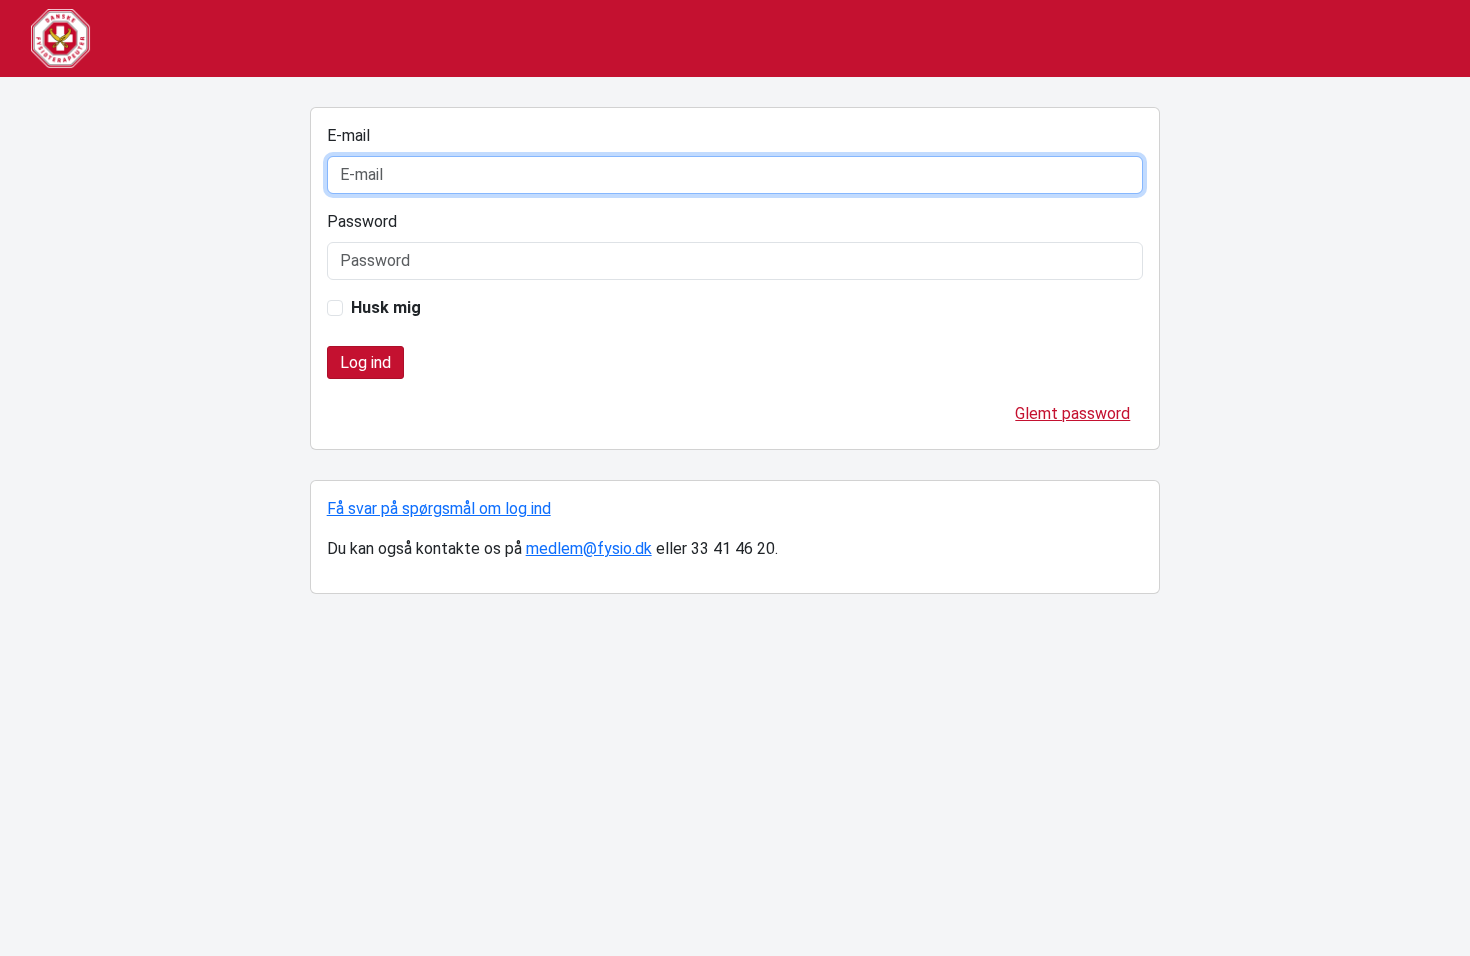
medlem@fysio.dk (589, 548)
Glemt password (1072, 413)
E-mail (348, 135)
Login (365, 362)
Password (362, 221)
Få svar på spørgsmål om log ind (439, 508)
